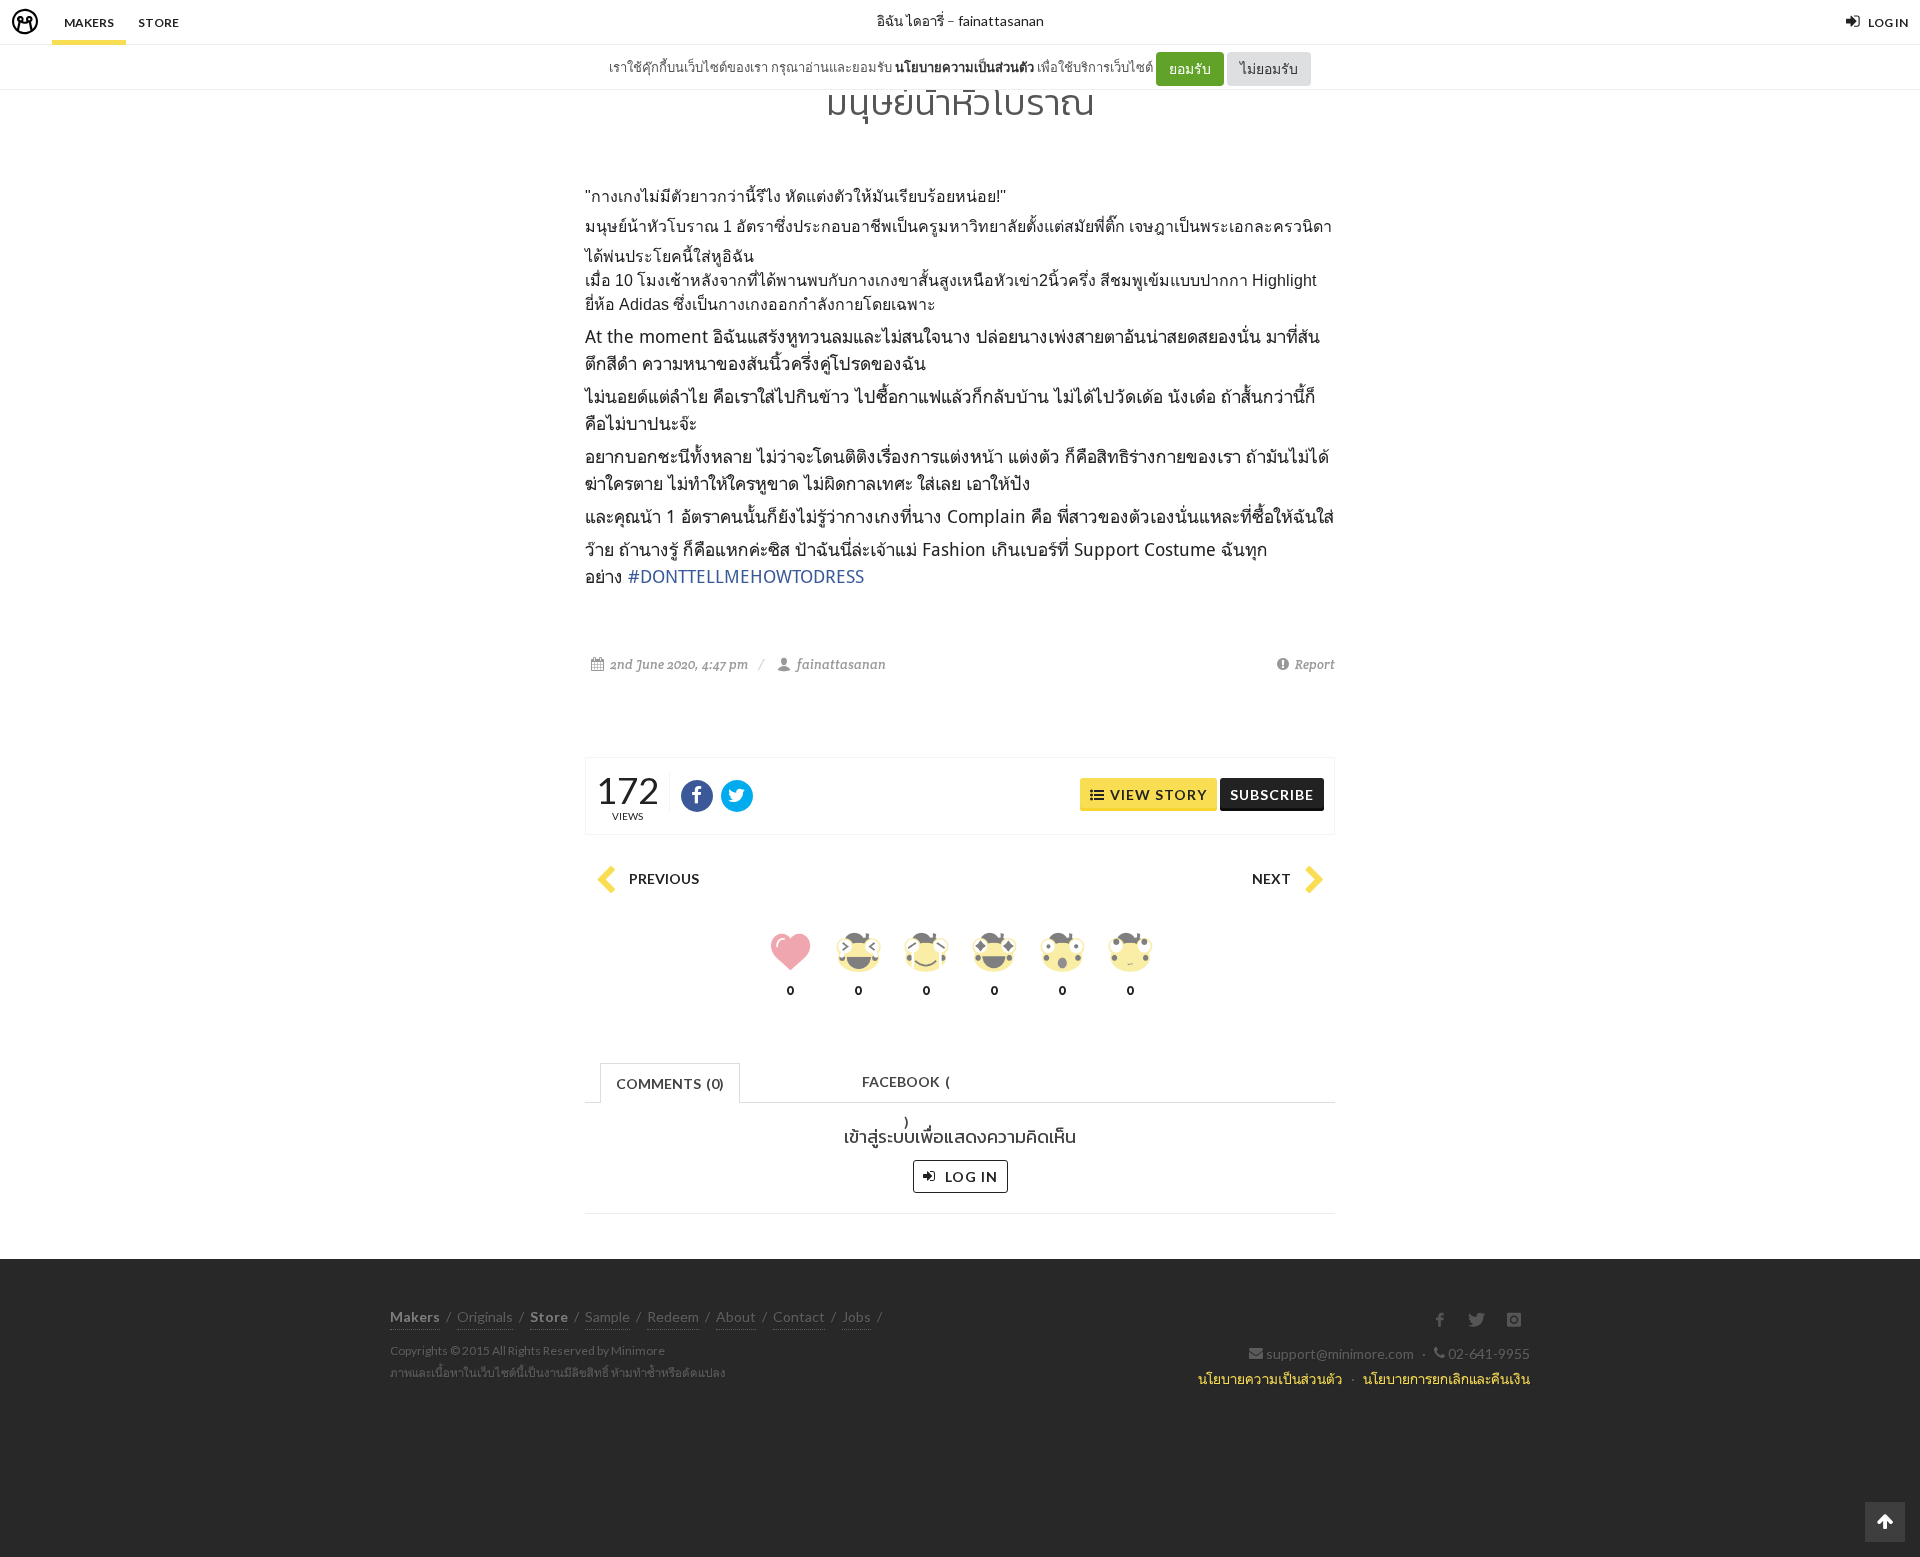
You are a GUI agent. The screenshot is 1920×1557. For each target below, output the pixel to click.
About (736, 1316)
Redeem (673, 1316)
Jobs (856, 1316)
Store (158, 22)
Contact (799, 1316)
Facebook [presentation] (906, 1087)
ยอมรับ (1190, 68)
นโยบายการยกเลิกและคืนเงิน (1446, 1378)
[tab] (670, 1081)
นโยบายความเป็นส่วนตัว (964, 67)
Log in (969, 1176)
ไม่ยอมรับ (1269, 68)
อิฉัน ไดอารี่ (910, 20)
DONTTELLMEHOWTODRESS (746, 576)
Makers (89, 22)
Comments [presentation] (670, 1083)
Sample (607, 1316)
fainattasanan (1001, 20)
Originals (485, 1316)
